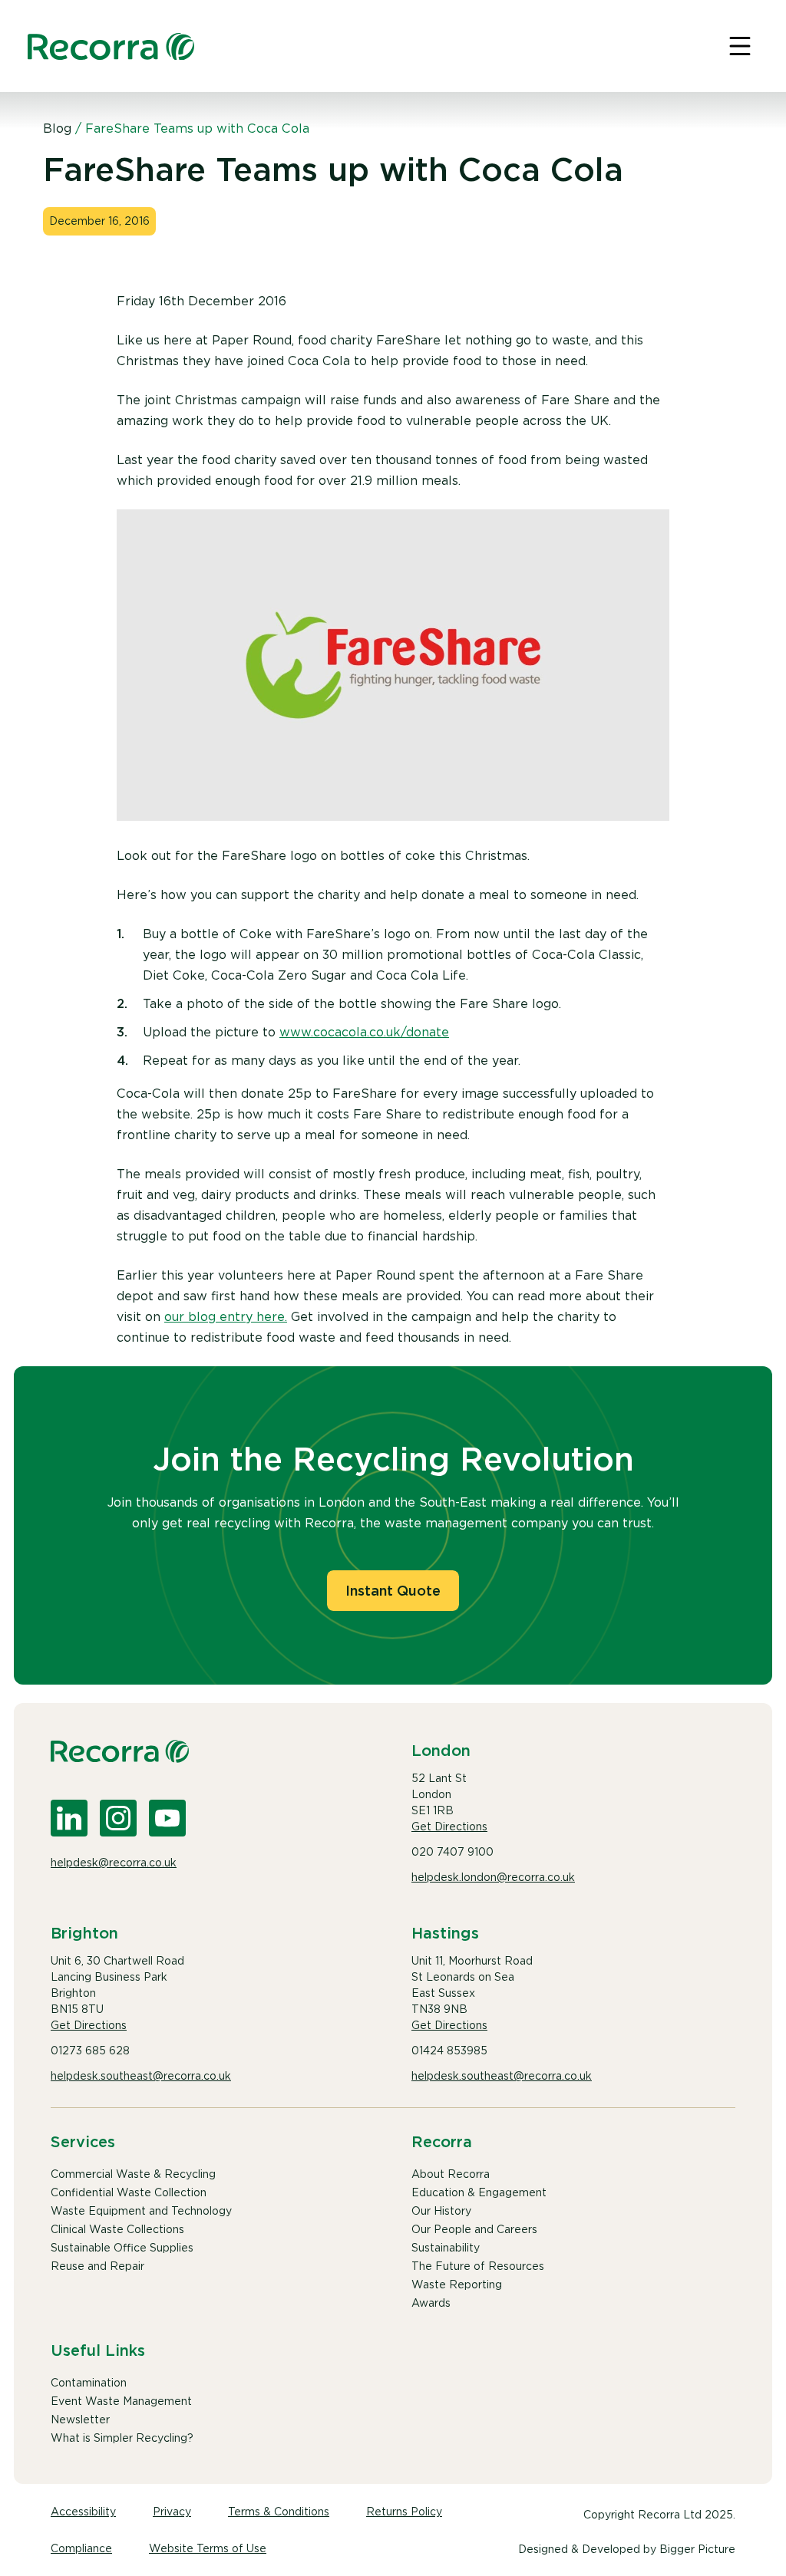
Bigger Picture (697, 2549)
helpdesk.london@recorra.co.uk (493, 1877)
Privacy (172, 2512)
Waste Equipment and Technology (141, 2211)
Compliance (81, 2548)
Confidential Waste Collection (129, 2192)
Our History (441, 2211)
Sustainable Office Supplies (122, 2248)
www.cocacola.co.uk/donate (364, 1032)
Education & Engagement (479, 2192)
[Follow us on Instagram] (118, 1818)
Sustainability (446, 2248)
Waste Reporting (457, 2284)
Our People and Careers (474, 2229)
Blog (57, 128)
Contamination (89, 2383)
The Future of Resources (478, 2266)
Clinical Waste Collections (117, 2229)
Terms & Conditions (279, 2512)
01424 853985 (449, 2051)
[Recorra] (111, 46)
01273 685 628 (90, 2051)
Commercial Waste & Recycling (133, 2174)
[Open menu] (740, 46)
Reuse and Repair (97, 2266)
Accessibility (83, 2512)
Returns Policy (404, 2512)
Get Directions (449, 1827)
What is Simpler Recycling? (122, 2438)
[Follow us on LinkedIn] (69, 1818)
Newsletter (80, 2420)
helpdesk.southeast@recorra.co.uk (141, 2076)
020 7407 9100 (452, 1852)
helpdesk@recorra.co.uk (114, 1863)
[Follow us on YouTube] (167, 1818)
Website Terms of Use (208, 2548)
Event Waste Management (121, 2401)
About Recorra (451, 2174)
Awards (431, 2303)
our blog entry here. (226, 1317)
